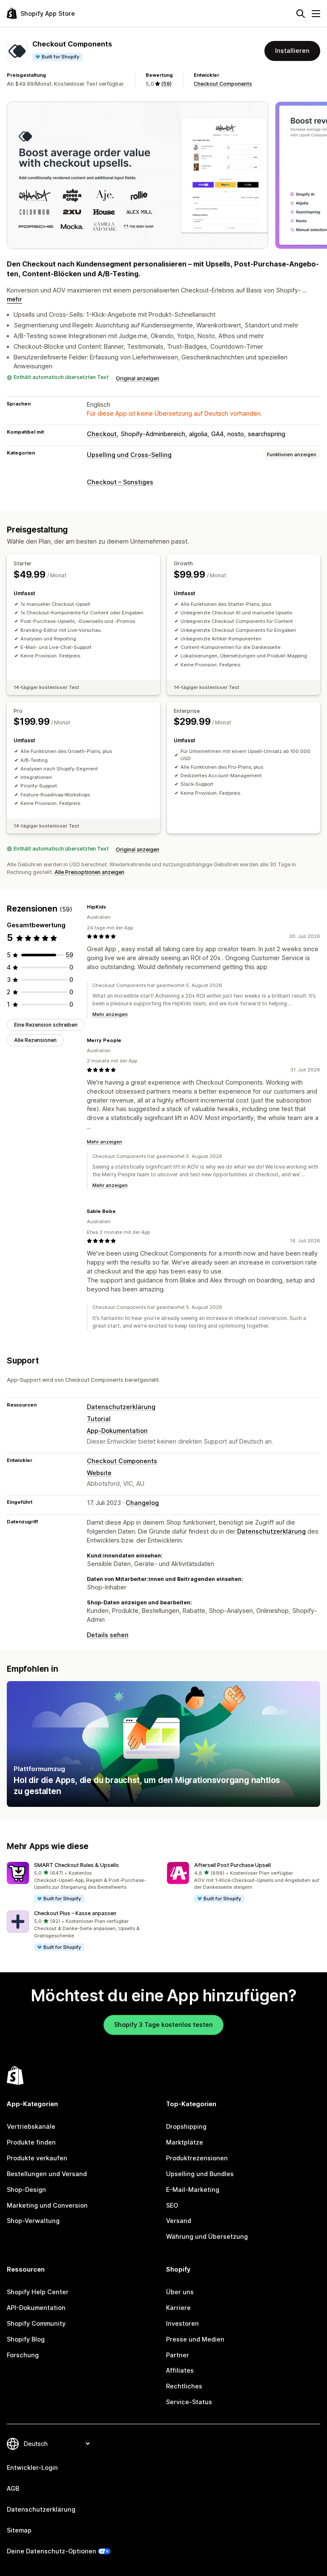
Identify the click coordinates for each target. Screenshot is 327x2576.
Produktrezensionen (197, 2158)
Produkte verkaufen (37, 2158)
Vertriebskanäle (31, 2126)
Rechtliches (184, 2386)
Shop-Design (26, 2190)
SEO (172, 2205)
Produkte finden (31, 2142)
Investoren (182, 2323)
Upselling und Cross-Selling (129, 455)
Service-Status (189, 2402)
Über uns (180, 2292)
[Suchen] (301, 14)
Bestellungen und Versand (47, 2174)
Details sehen (108, 1635)
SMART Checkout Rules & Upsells (76, 1865)
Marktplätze (185, 2142)
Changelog (142, 1503)
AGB (13, 2488)
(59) (166, 84)
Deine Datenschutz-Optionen (52, 2551)
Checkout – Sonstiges (120, 482)
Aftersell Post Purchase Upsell (232, 1865)
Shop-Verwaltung (33, 2221)
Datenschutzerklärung (121, 1407)
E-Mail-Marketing (193, 2190)
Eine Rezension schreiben (46, 1025)
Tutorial (99, 1419)
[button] (83, 1883)
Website (99, 1473)
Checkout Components (223, 84)
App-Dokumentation (117, 1431)
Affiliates (180, 2370)
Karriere (178, 2308)
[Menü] (316, 14)
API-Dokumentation (36, 2308)
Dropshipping (186, 2126)
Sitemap (19, 2530)
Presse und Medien (195, 2339)
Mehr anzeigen (110, 1014)
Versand (179, 2221)
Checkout (102, 434)
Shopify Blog (26, 2339)
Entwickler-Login (32, 2467)
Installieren (292, 51)
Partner (178, 2355)
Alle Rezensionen (35, 1040)
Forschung (23, 2355)
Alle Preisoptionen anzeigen (89, 872)
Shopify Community (36, 2323)
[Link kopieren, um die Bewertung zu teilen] (111, 907)
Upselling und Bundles (200, 2174)
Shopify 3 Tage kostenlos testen (163, 2025)
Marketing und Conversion (47, 2205)
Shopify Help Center (38, 2292)
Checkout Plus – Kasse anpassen (75, 1913)
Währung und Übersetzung (207, 2236)
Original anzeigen (138, 378)
